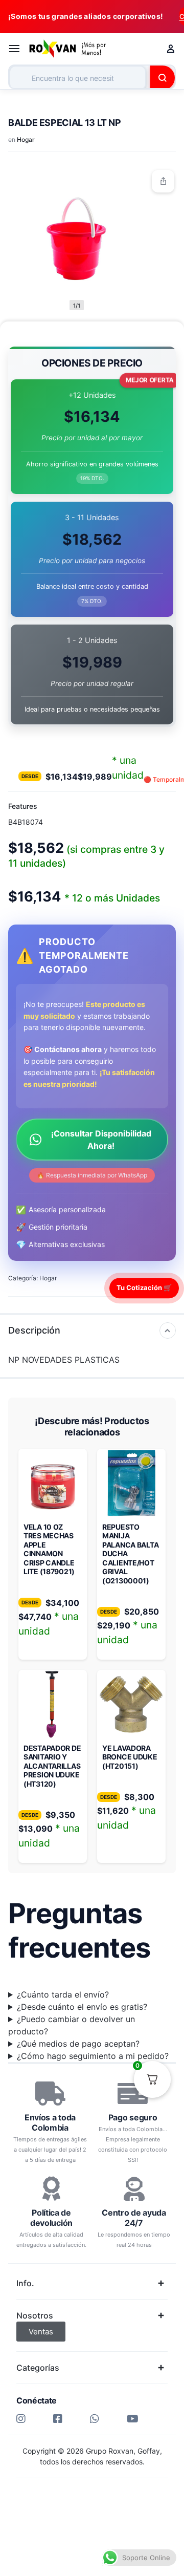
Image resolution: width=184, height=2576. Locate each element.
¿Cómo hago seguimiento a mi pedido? (93, 2056)
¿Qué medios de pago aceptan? (78, 2044)
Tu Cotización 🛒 (144, 1287)
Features (23, 806)
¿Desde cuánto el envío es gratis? (82, 2007)
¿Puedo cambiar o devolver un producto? (72, 2025)
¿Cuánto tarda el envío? (63, 1994)
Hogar (26, 139)
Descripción (34, 1330)
